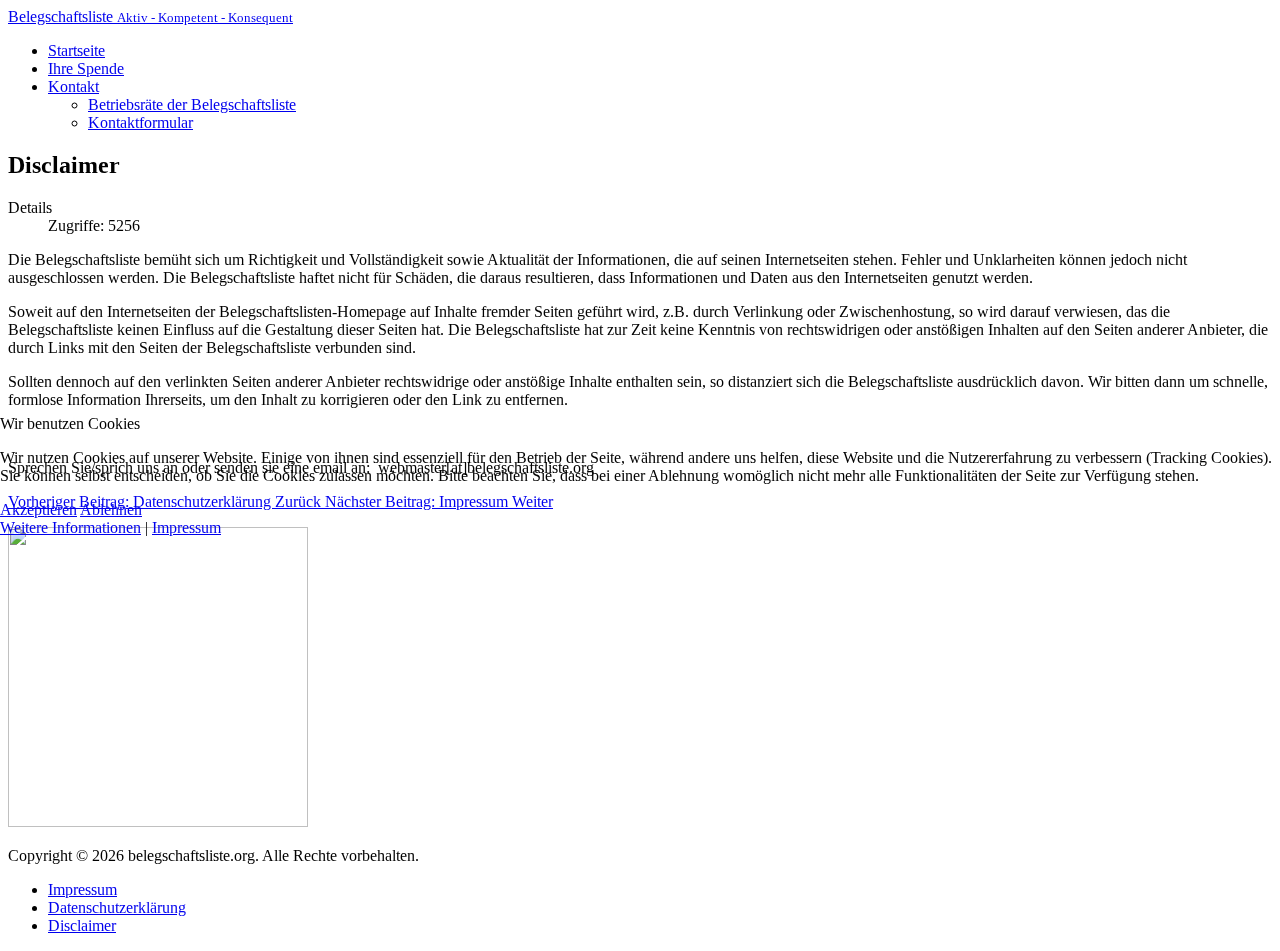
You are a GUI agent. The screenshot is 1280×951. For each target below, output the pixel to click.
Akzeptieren (38, 509)
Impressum (186, 527)
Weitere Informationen (70, 527)
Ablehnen (111, 509)
